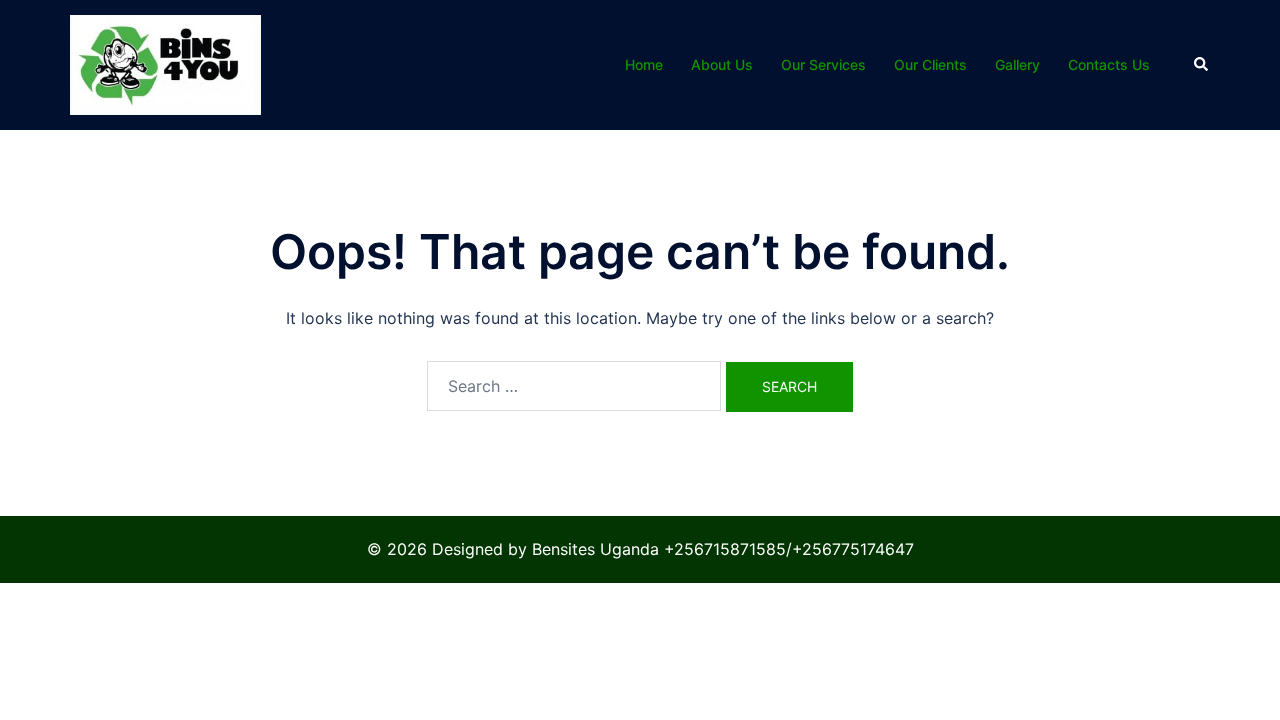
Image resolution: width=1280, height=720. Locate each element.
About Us (722, 64)
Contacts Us (1109, 64)
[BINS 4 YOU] (165, 63)
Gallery (1017, 64)
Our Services (823, 64)
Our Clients (930, 64)
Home (644, 64)
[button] (1202, 65)
